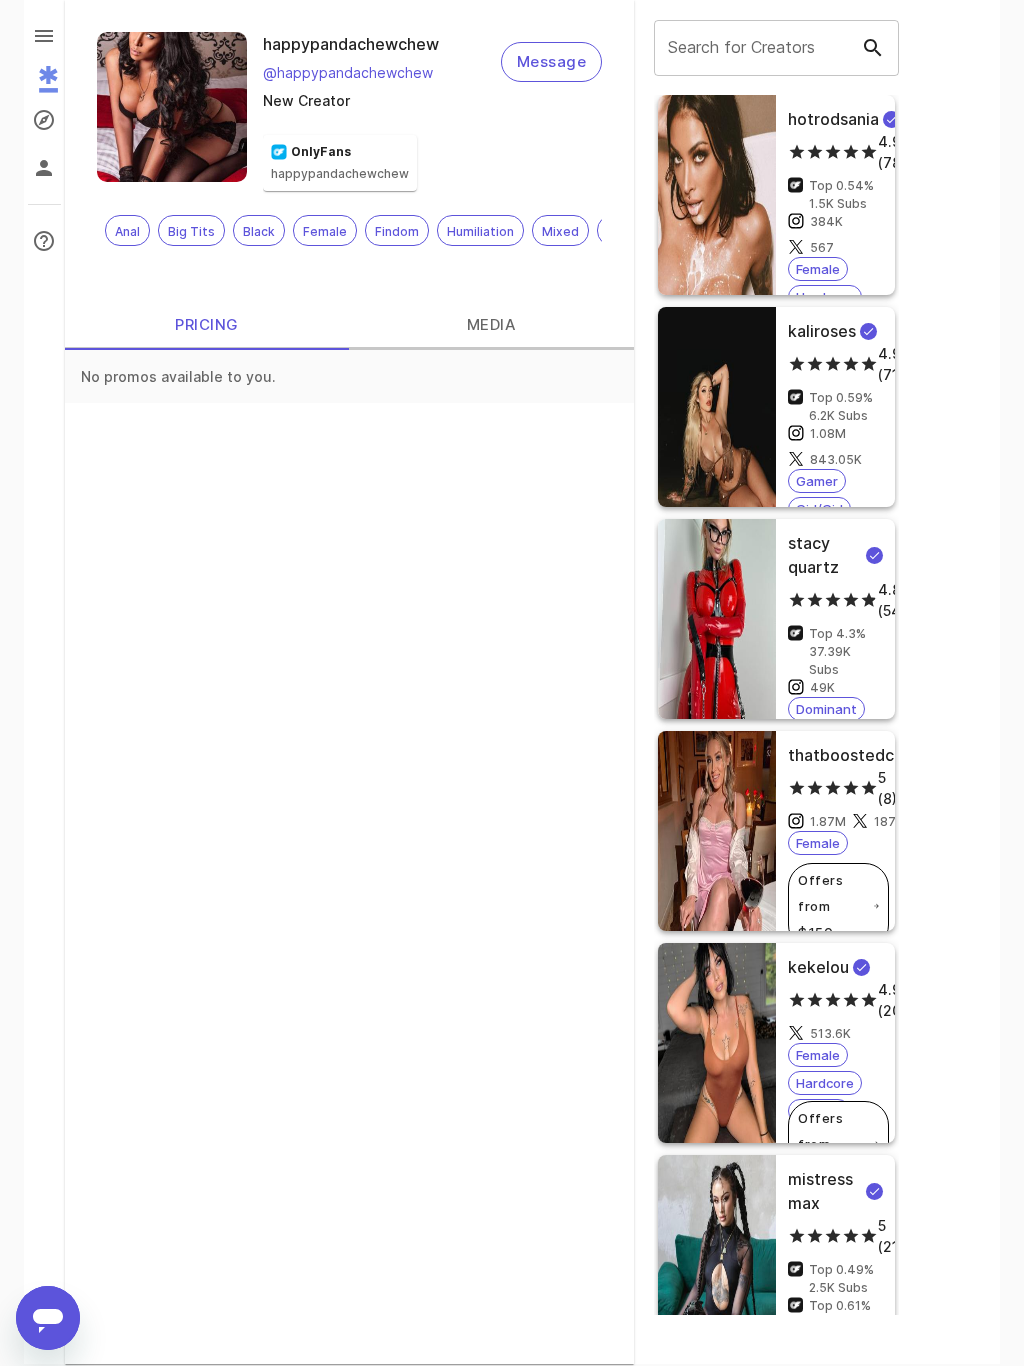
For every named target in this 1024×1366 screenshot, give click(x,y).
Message (551, 61)
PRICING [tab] (206, 324)
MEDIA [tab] (491, 324)
